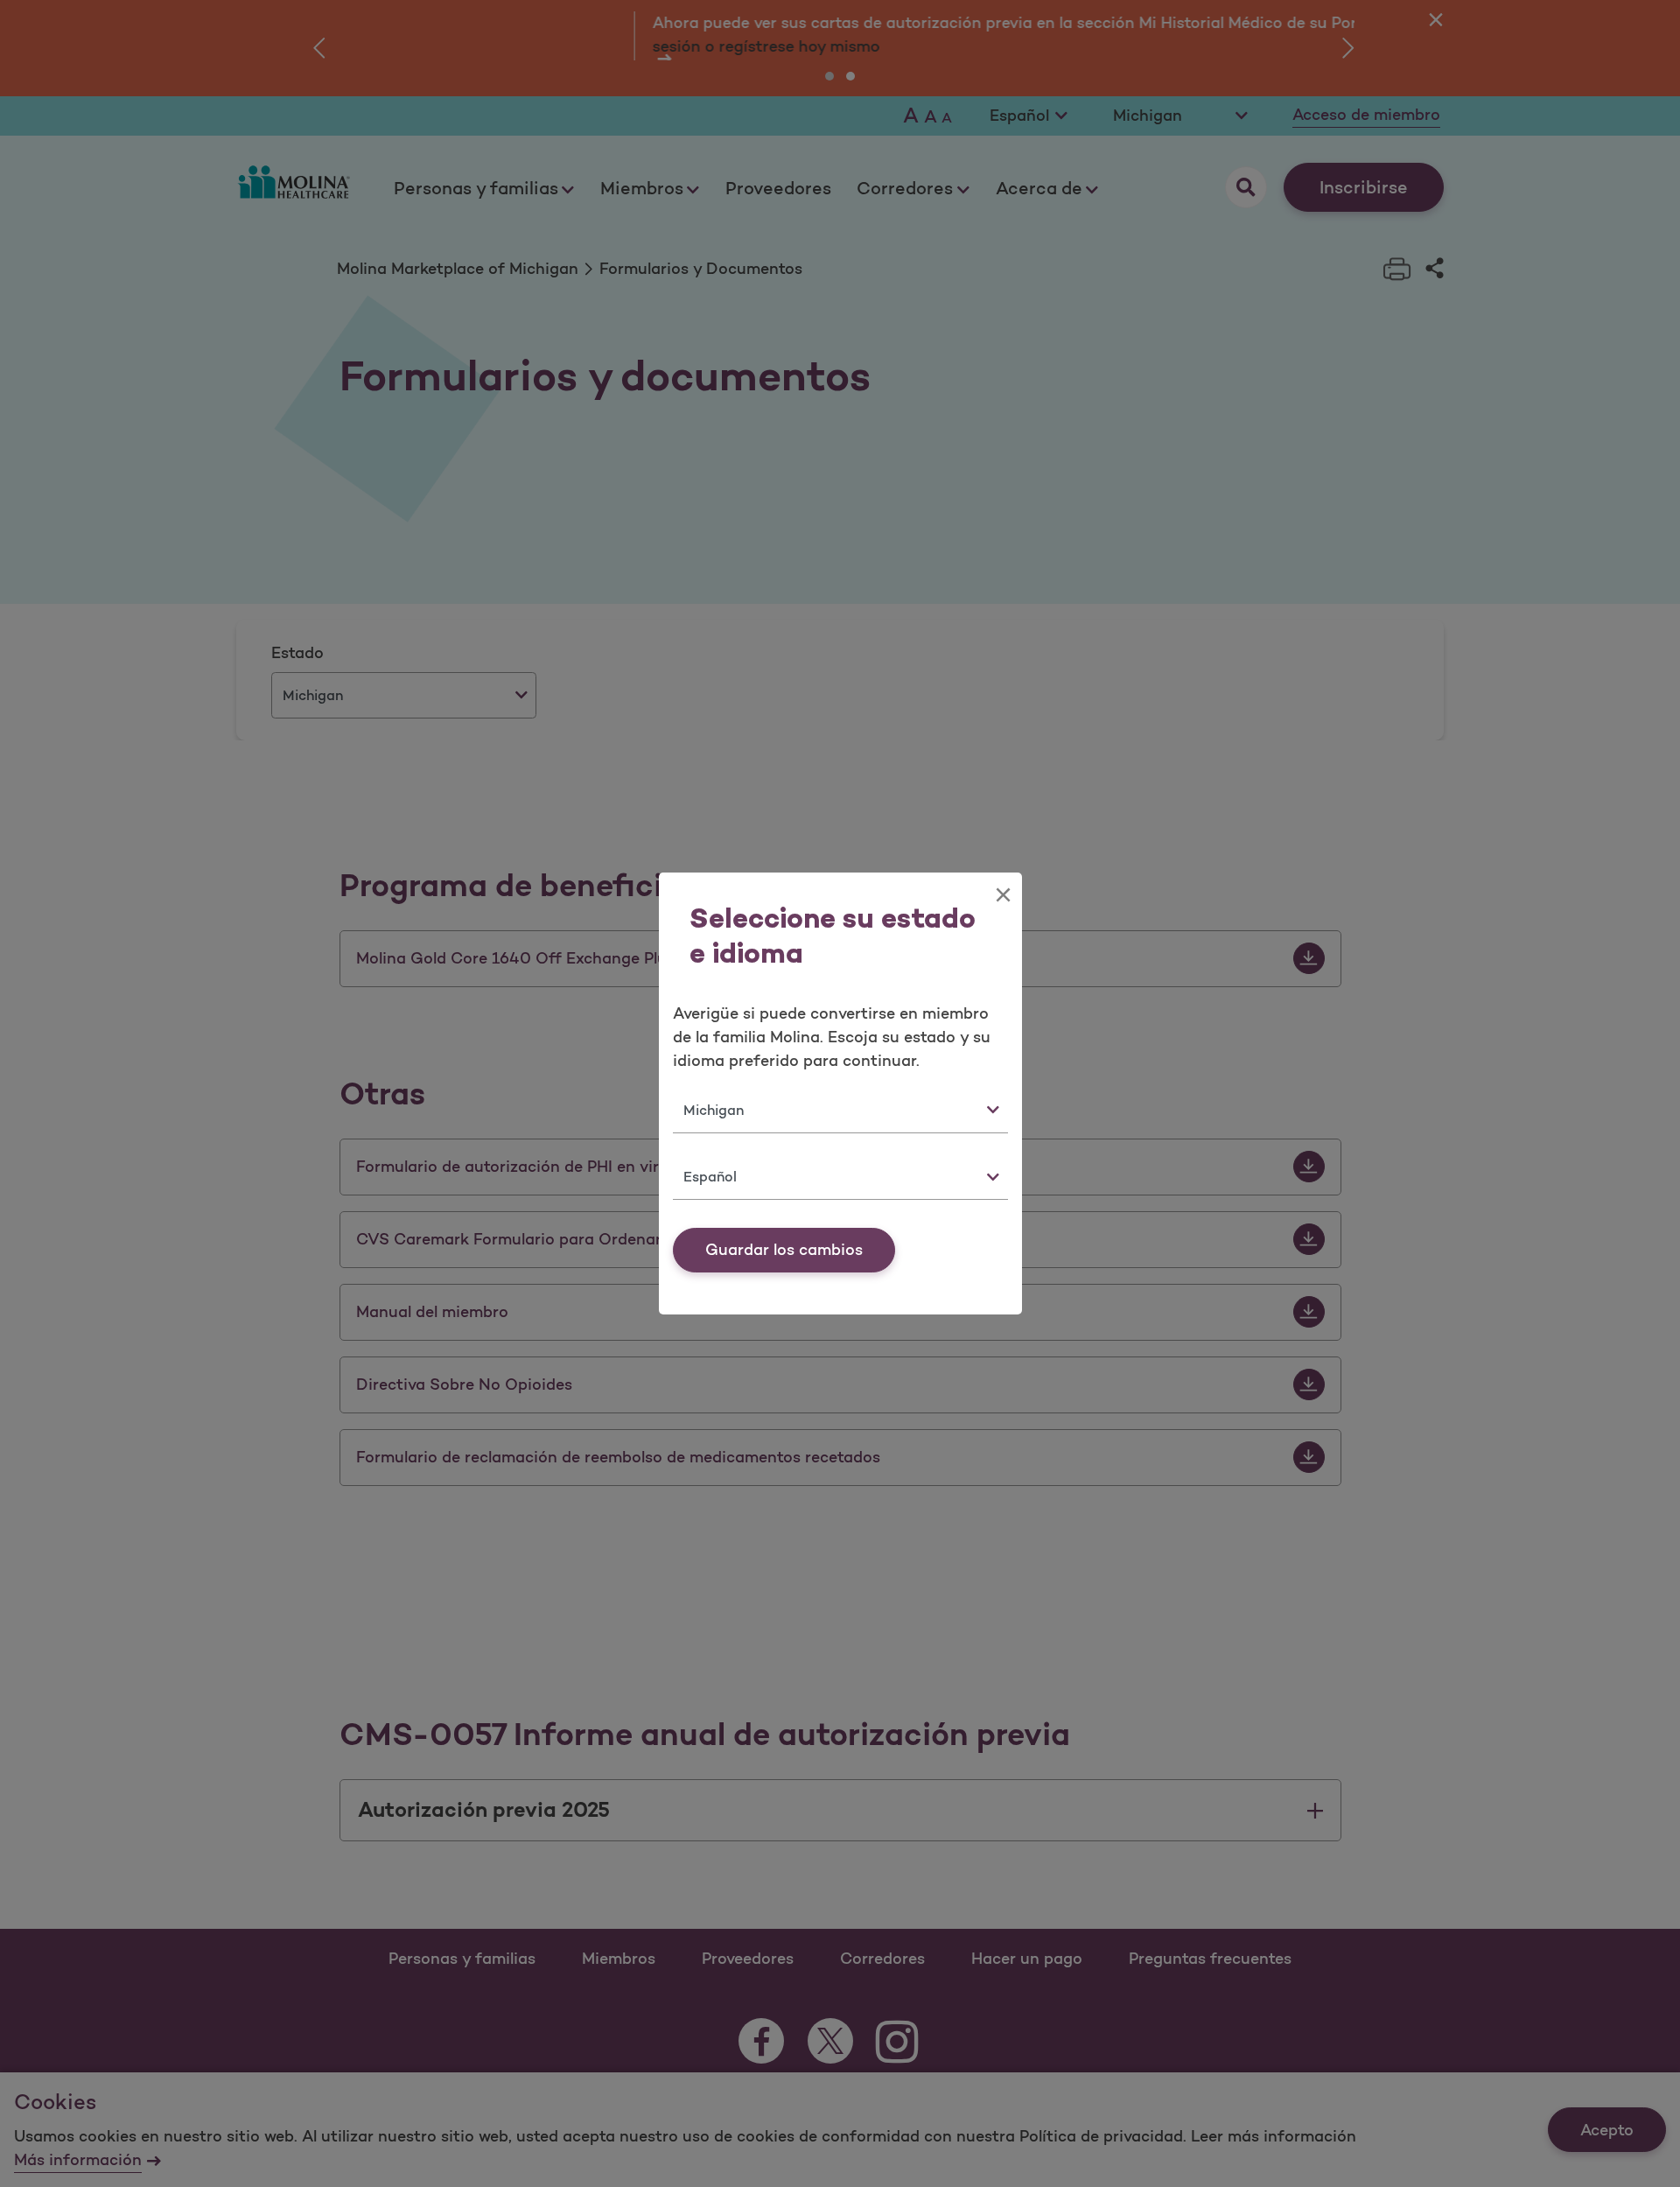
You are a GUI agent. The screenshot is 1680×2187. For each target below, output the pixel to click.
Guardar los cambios (784, 1250)
